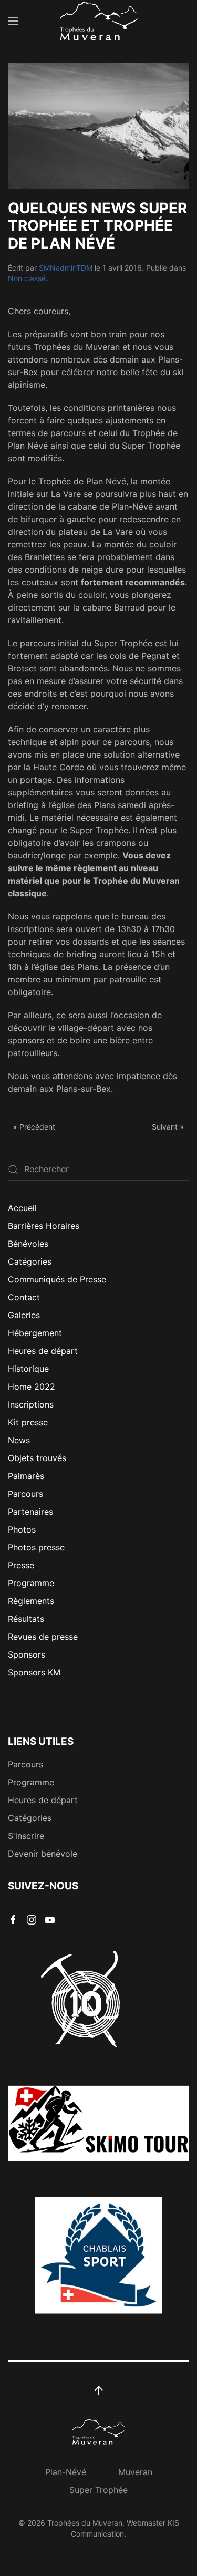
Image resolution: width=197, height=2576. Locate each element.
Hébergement (35, 1333)
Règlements (31, 1601)
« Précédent (34, 1127)
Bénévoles (28, 1244)
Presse (21, 1565)
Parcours (25, 1494)
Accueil (22, 1208)
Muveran (135, 2472)
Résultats (26, 1619)
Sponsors (27, 1654)
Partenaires (30, 1512)
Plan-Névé (66, 2472)
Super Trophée (98, 2490)
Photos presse (36, 1547)
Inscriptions (31, 1404)
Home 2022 (32, 1387)
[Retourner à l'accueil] (99, 21)
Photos (22, 1529)
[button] (13, 21)
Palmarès (26, 1476)
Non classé (27, 278)
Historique (28, 1369)
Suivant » (168, 1127)
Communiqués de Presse (57, 1279)
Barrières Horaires (44, 1226)
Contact (24, 1297)
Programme (31, 1583)
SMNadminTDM (66, 268)
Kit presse (28, 1422)
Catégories (30, 1261)
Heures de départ (43, 1351)
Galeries (24, 1315)
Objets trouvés (37, 1458)
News (19, 1440)
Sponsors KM (34, 1672)
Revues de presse (43, 1637)
